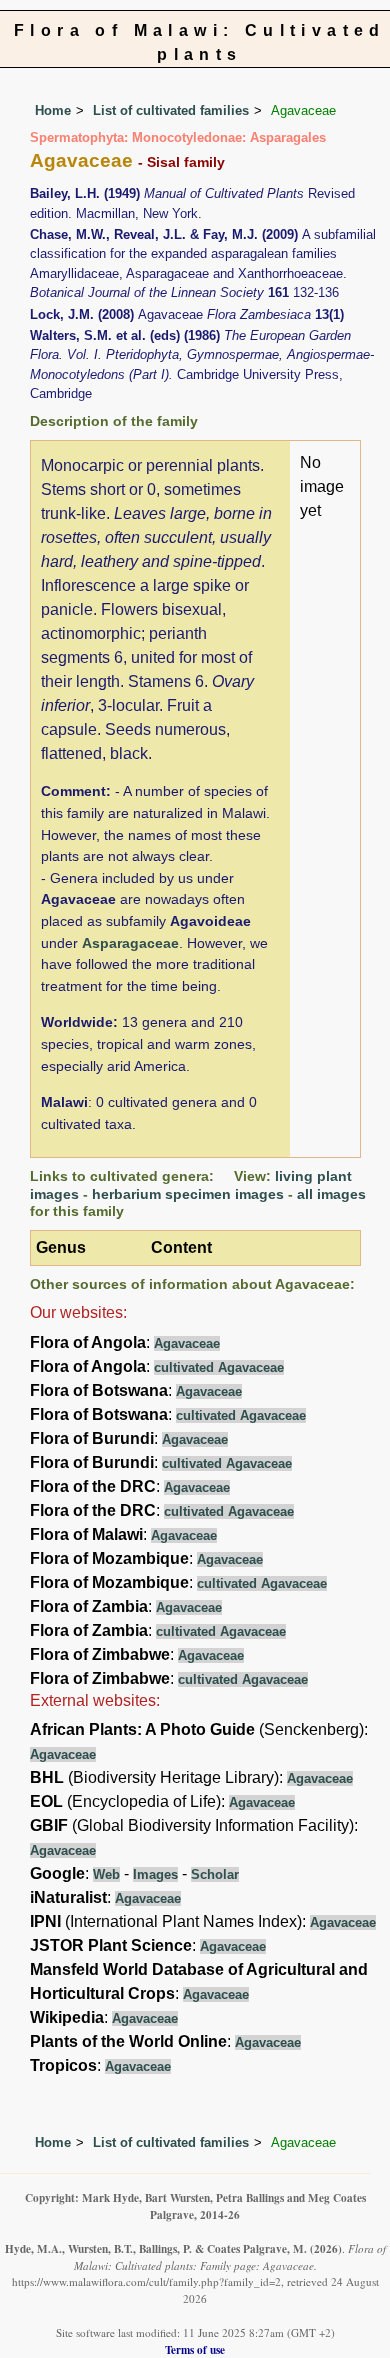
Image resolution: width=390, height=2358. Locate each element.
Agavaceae (187, 1343)
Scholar (215, 1874)
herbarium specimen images (188, 1194)
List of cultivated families (171, 110)
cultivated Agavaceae (219, 1367)
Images (155, 1874)
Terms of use (195, 2349)
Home (53, 110)
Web (106, 1874)
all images (331, 1194)
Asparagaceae (130, 943)
